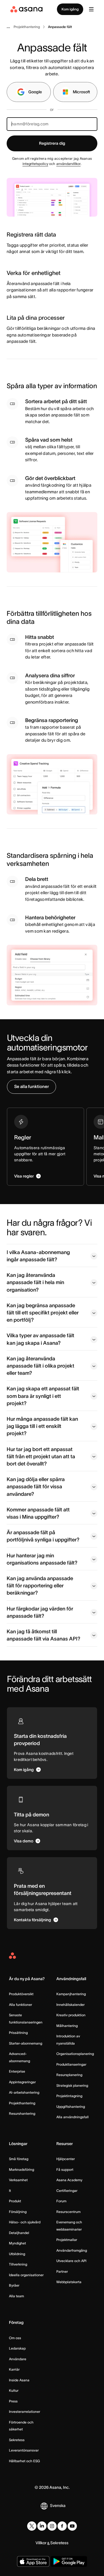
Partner (62, 2271)
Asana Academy (69, 2180)
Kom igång (70, 9)
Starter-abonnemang (26, 2043)
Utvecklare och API (71, 2261)
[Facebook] (62, 2526)
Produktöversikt (21, 1994)
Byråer (14, 2285)
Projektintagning (69, 2096)
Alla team (16, 2296)
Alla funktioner (21, 2005)
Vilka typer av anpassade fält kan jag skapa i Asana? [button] (40, 1339)
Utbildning (17, 2254)
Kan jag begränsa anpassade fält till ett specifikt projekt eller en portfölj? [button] (43, 1313)
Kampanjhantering (71, 1994)
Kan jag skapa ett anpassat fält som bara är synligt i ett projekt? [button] (43, 1396)
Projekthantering (22, 2103)
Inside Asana (19, 2380)
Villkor (41, 2543)
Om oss (15, 2338)
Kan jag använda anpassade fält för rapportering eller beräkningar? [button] (40, 1586)
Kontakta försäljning (32, 1920)
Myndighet (17, 2243)
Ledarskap (17, 2348)
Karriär (14, 2369)
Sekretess (17, 2440)
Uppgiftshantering (71, 2107)
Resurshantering (22, 2113)
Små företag (19, 2159)
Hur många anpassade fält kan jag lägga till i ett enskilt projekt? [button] (42, 1426)
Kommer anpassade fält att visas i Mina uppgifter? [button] (38, 1513)
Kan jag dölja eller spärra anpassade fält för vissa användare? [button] (36, 1487)
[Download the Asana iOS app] (33, 2561)
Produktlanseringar (71, 2064)
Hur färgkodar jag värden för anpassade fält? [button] (40, 1612)
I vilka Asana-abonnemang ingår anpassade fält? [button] (38, 1256)
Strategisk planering (72, 2085)
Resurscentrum (68, 2212)
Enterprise (17, 2071)
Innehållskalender (70, 2005)
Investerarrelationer (25, 2412)
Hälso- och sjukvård (25, 2222)
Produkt (15, 2201)
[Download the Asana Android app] (69, 2561)
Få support (65, 2169)
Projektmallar (67, 2240)
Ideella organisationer (26, 2275)
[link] (27, 27)
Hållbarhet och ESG (24, 2461)
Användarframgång (72, 2250)
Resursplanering (69, 2075)
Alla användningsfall (73, 2117)
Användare (18, 2359)
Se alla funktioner (31, 1086)
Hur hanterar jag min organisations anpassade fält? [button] (42, 1559)
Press (13, 2401)
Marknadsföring (22, 2169)
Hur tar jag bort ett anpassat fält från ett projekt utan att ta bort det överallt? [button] (41, 1457)
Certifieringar (67, 2191)
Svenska (58, 2506)
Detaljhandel (19, 2233)
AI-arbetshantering (24, 2092)
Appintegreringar (22, 2082)
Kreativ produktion (71, 2015)
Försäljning (18, 2212)
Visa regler (24, 1176)
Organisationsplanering (75, 2054)
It (10, 2191)
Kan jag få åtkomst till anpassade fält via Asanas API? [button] (43, 1635)
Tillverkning (18, 2264)
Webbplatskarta (69, 2282)
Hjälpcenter (66, 2159)
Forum (61, 2201)
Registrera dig (52, 143)
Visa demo (24, 1841)
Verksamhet (18, 2180)
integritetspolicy (35, 164)
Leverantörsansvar (24, 2450)
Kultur (14, 2390)
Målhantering (67, 2026)
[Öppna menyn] (91, 9)
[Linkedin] (42, 2526)
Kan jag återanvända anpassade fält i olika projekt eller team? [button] (40, 1366)
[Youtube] (72, 2526)
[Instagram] (52, 2526)
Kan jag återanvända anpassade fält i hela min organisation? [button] (35, 1282)
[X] (32, 2526)
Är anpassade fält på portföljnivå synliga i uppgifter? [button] (43, 1536)
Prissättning (18, 2033)
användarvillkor (68, 164)
